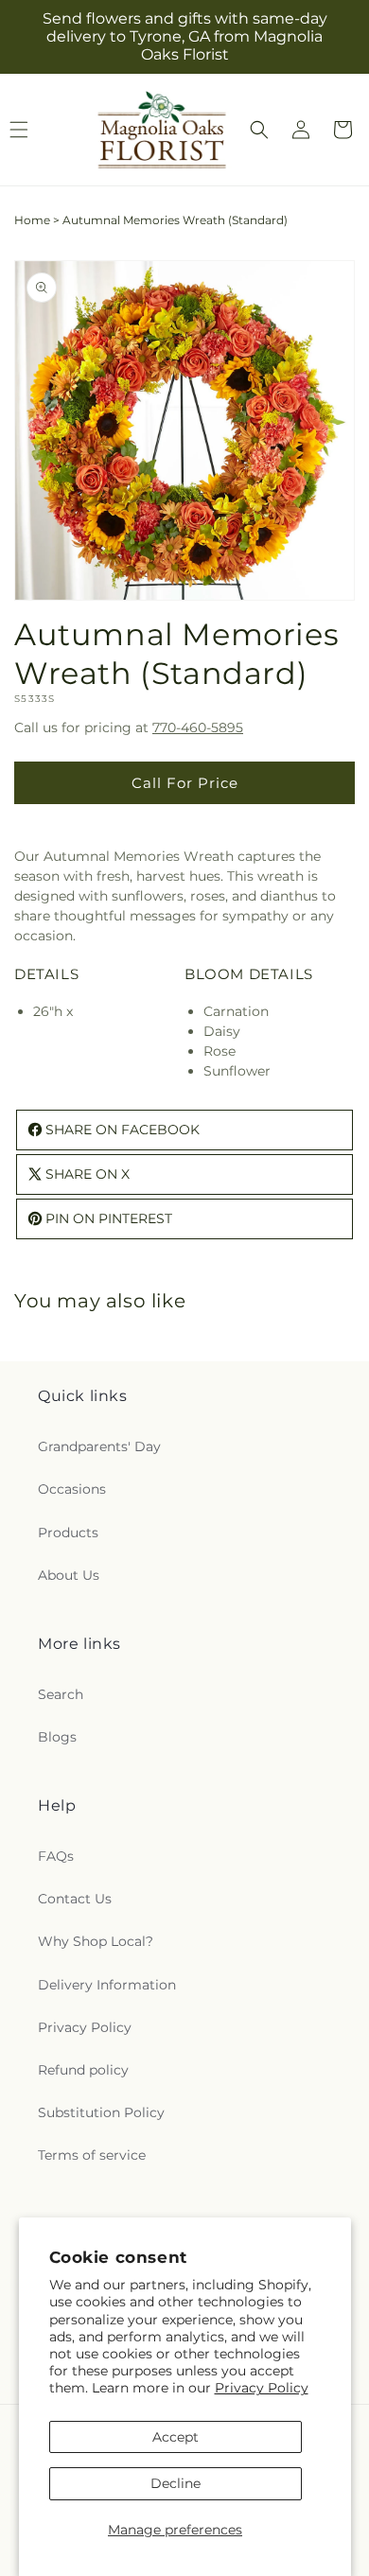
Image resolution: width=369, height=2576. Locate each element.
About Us (69, 1575)
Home (32, 220)
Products (68, 1533)
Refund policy (83, 2070)
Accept (176, 2437)
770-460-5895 (198, 727)
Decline (176, 2483)
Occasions (72, 1489)
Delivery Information (107, 1985)
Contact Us (75, 1899)
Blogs (57, 1737)
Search (61, 1694)
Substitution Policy (101, 2112)
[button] (259, 130)
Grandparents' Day (99, 1446)
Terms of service (92, 2155)
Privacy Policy (262, 2388)
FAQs (56, 1856)
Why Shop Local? (96, 1941)
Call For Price (185, 783)
